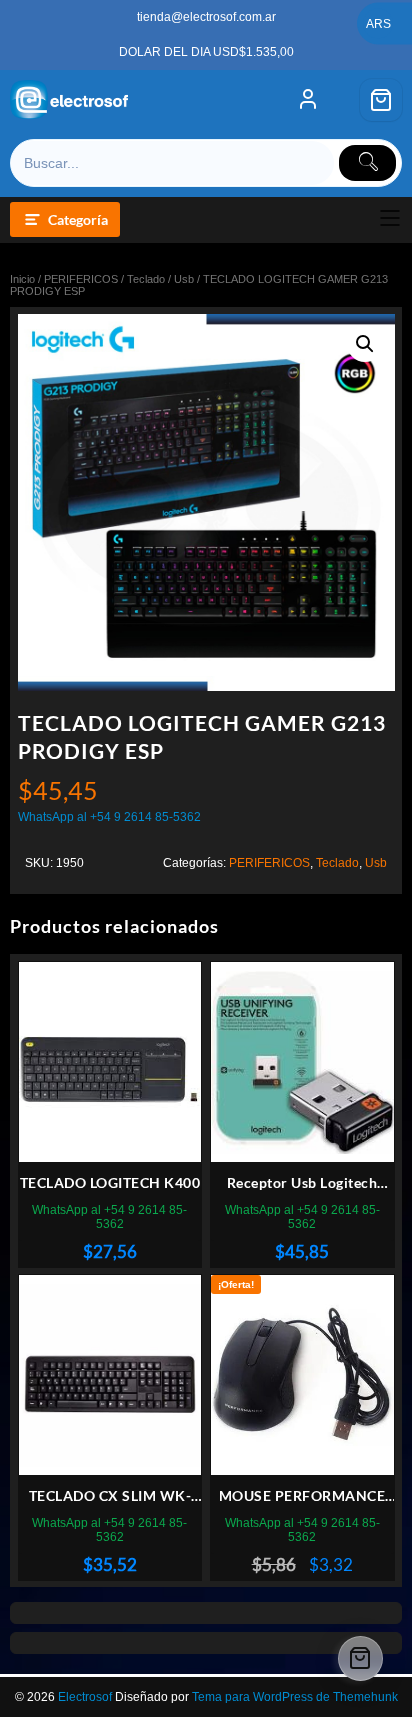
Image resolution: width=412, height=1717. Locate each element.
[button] (365, 344)
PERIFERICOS (81, 279)
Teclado (146, 279)
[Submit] (367, 163)
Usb (184, 279)
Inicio (22, 279)
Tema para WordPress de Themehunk (295, 1697)
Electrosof (85, 1697)
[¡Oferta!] (302, 1375)
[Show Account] (308, 100)
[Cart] (381, 100)
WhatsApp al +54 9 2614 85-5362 (109, 817)
